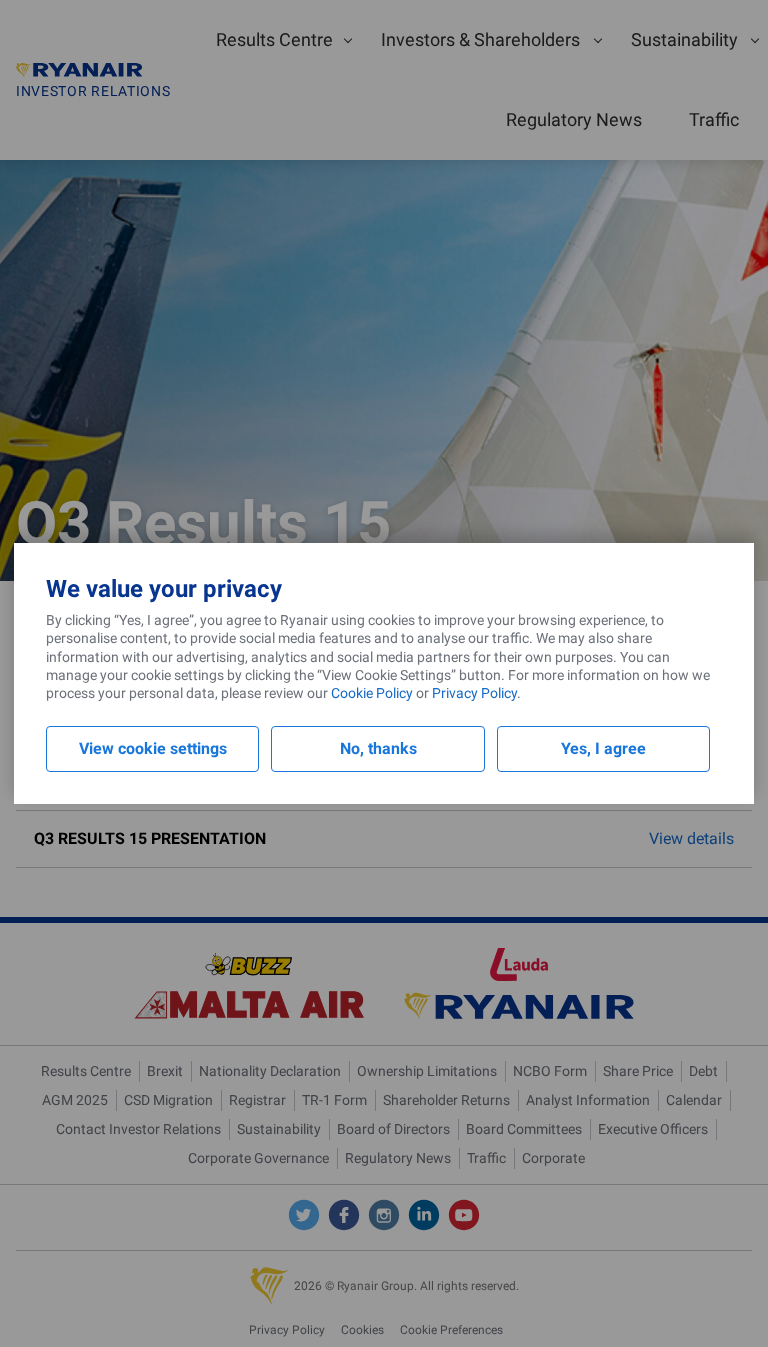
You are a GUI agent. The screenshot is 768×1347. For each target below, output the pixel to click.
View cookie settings (153, 748)
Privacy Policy (474, 693)
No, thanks (378, 748)
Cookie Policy (372, 693)
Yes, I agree (603, 748)
